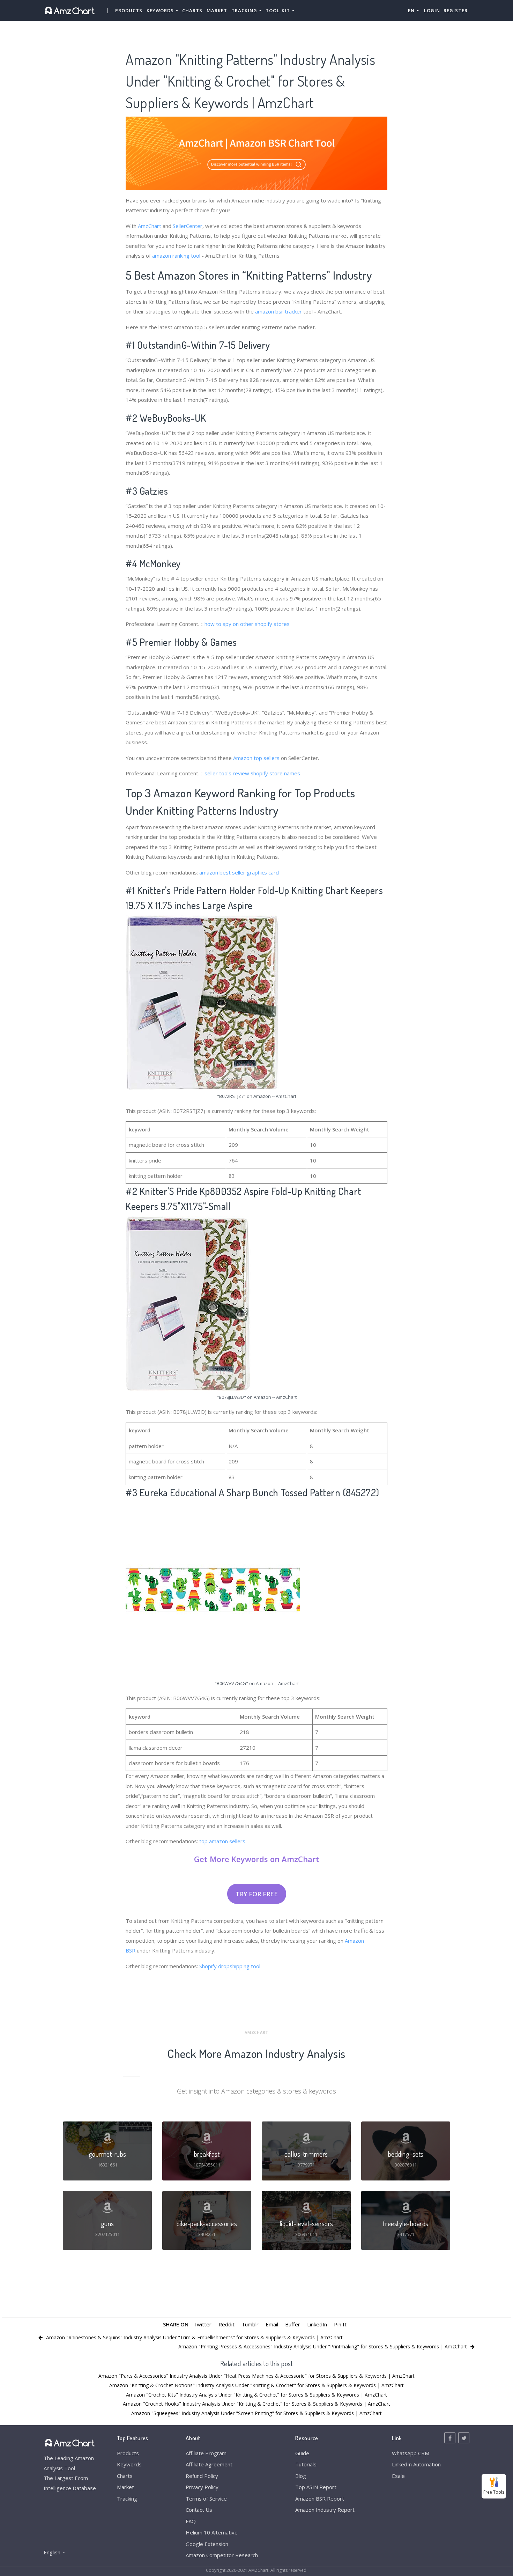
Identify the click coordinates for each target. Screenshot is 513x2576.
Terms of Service (206, 2499)
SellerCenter (188, 226)
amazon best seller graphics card (239, 872)
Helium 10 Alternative (212, 2532)
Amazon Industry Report (325, 2510)
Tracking (127, 2499)
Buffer (293, 2324)
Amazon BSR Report (320, 2499)
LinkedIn (317, 2324)
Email (272, 2324)
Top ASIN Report (316, 2487)
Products (129, 10)
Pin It (340, 2324)
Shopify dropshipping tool (230, 1966)
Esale (398, 2476)
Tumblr (250, 2324)
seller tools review (227, 773)
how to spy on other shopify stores (247, 624)
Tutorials (306, 2464)
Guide (302, 2453)
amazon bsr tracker (278, 311)
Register (456, 10)
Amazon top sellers (256, 758)
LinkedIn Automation (416, 2464)
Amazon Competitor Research (222, 2555)
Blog (301, 2476)
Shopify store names (275, 773)
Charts (192, 10)
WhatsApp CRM (411, 2453)
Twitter (202, 2324)
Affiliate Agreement (209, 2464)
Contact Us (199, 2510)
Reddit (226, 2324)
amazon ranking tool (176, 256)
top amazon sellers (222, 1841)
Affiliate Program (206, 2453)
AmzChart (150, 226)
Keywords (129, 2464)
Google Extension (207, 2544)
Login (432, 10)
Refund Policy (202, 2476)
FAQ (191, 2521)
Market (217, 10)
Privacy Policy (202, 2487)
